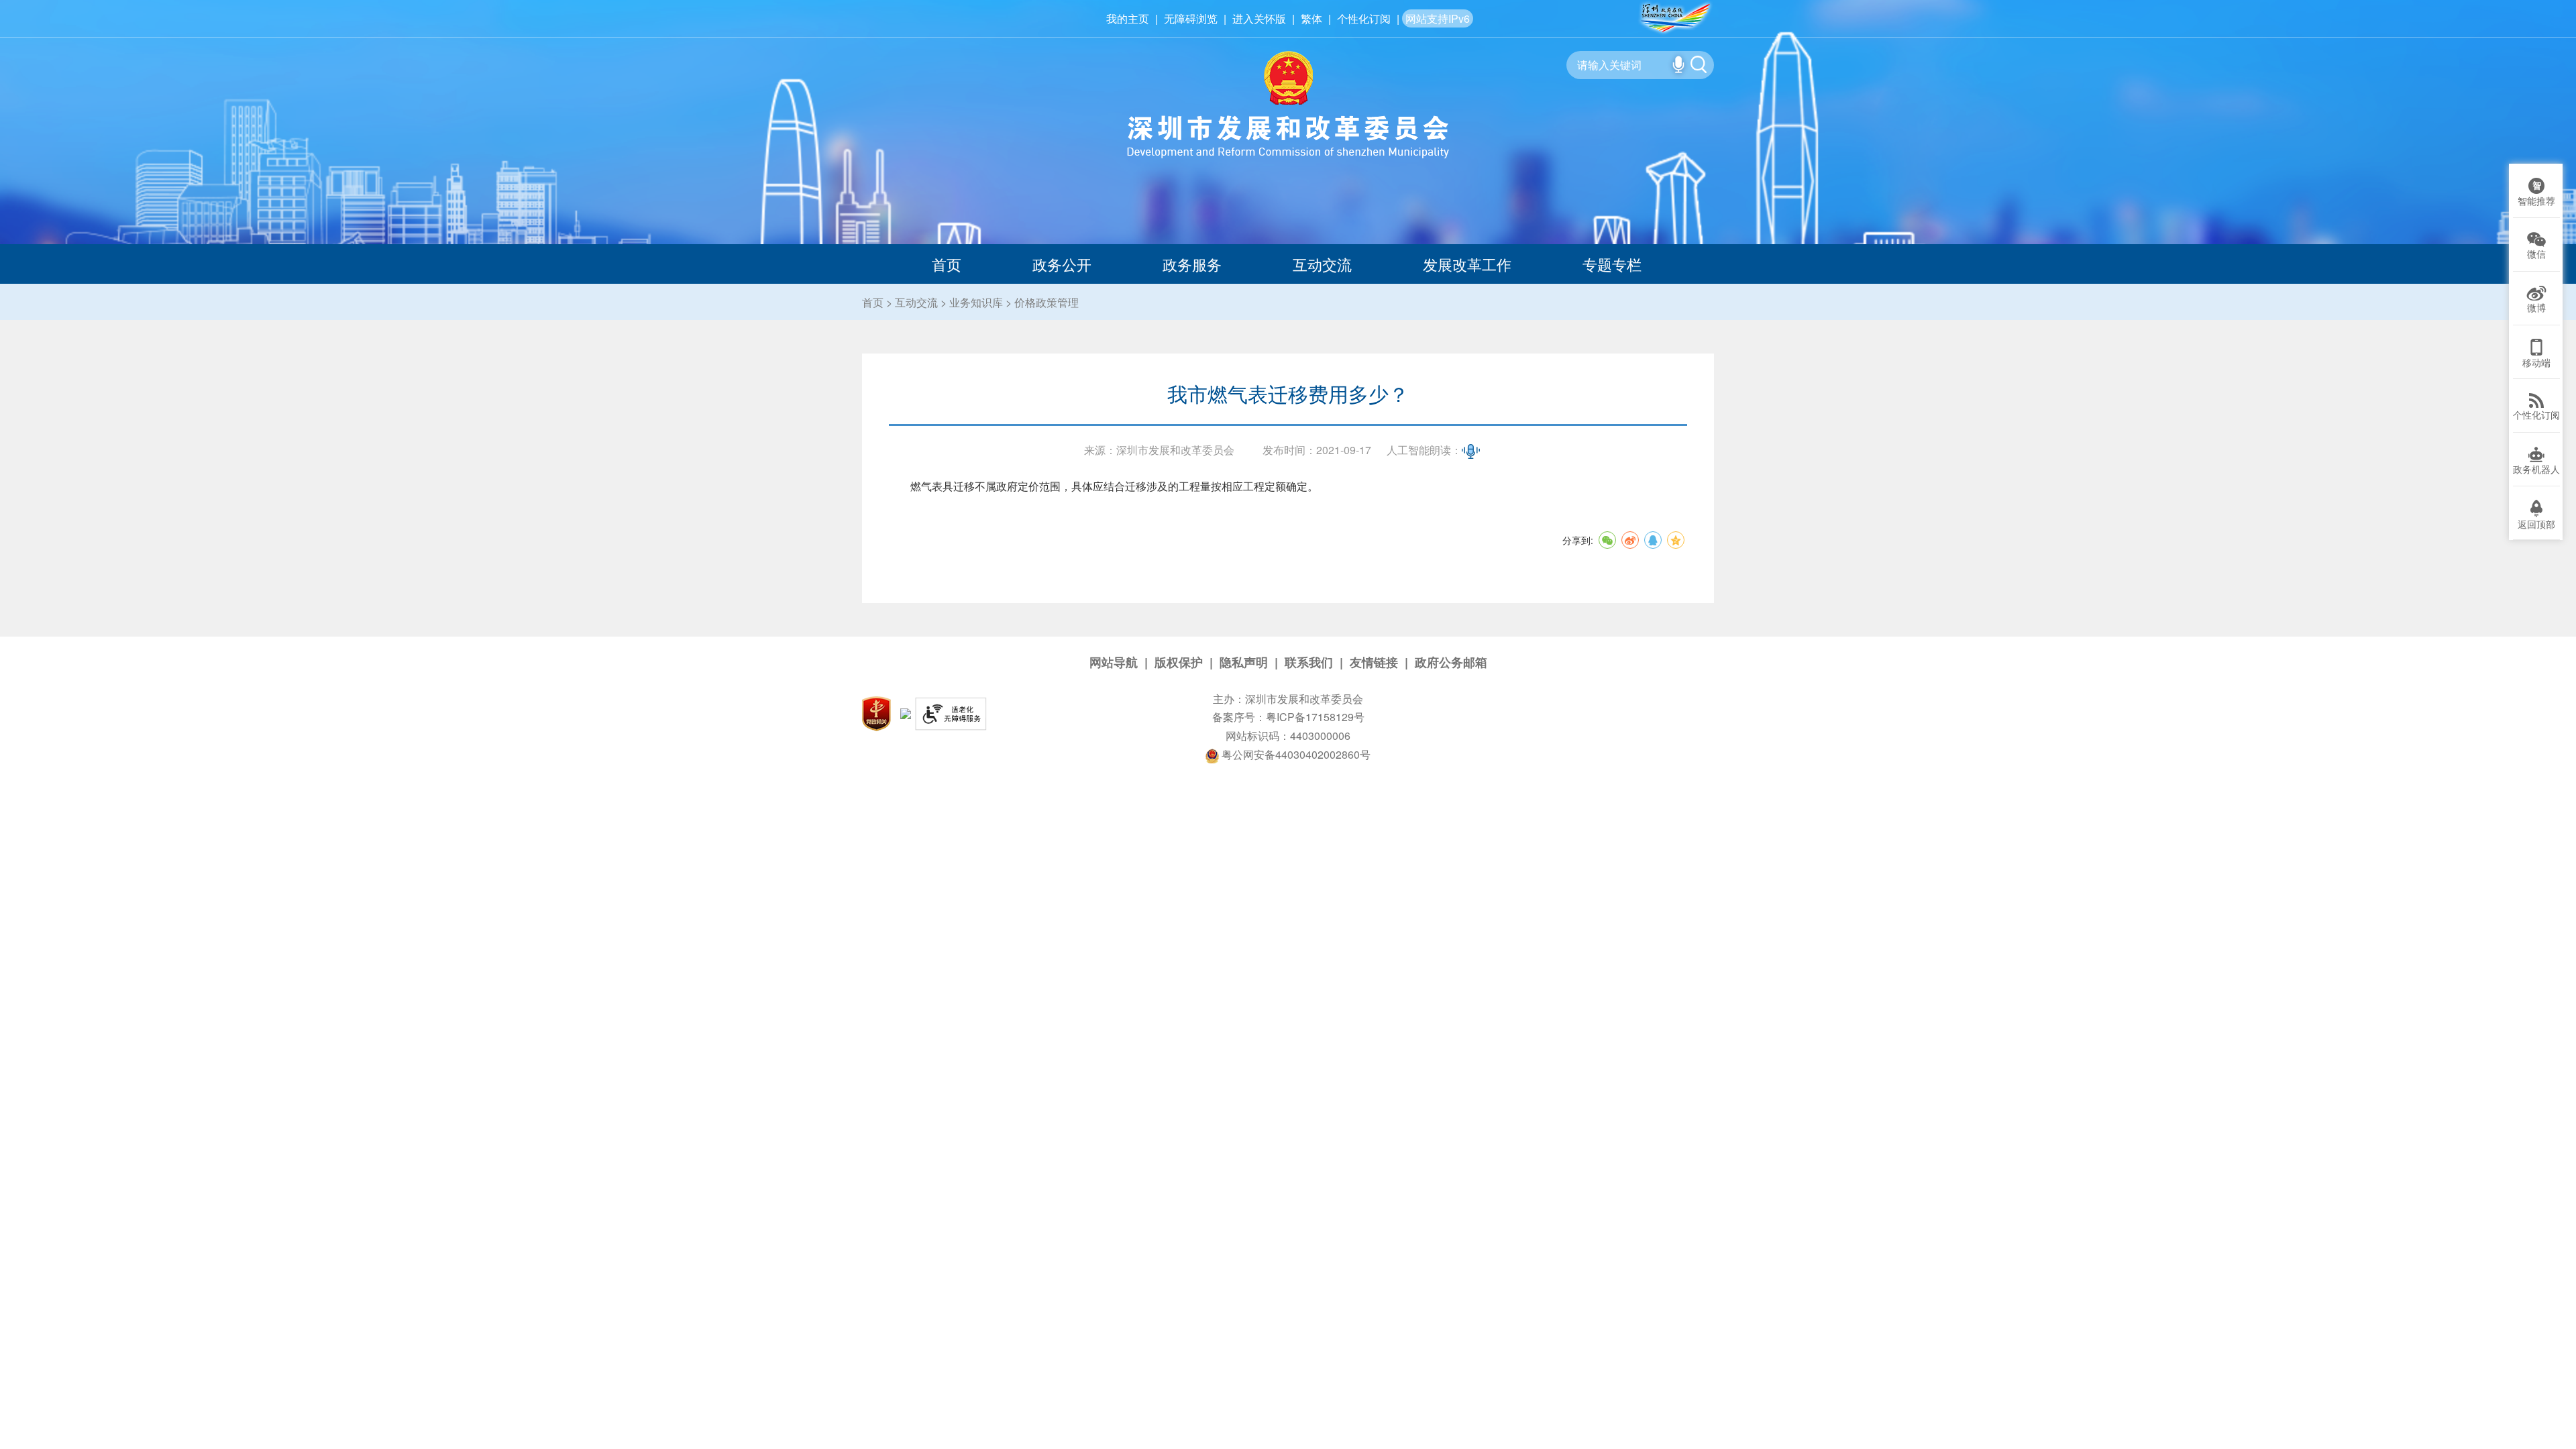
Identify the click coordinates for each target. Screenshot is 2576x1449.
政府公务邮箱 (1451, 662)
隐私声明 (1244, 662)
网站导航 (1114, 662)
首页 (947, 264)
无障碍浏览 (1191, 18)
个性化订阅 (1364, 18)
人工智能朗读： (1424, 450)
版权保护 (1179, 662)
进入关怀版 (1259, 18)
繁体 (1311, 18)
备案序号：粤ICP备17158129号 (1288, 717)
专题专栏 (1612, 264)
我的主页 (1128, 18)
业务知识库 (976, 302)
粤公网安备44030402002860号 (1295, 754)
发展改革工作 (1467, 264)
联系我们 (1309, 662)
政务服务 (1192, 264)
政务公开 (1062, 264)
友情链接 (1374, 662)
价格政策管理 (1046, 302)
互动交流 (1322, 264)
